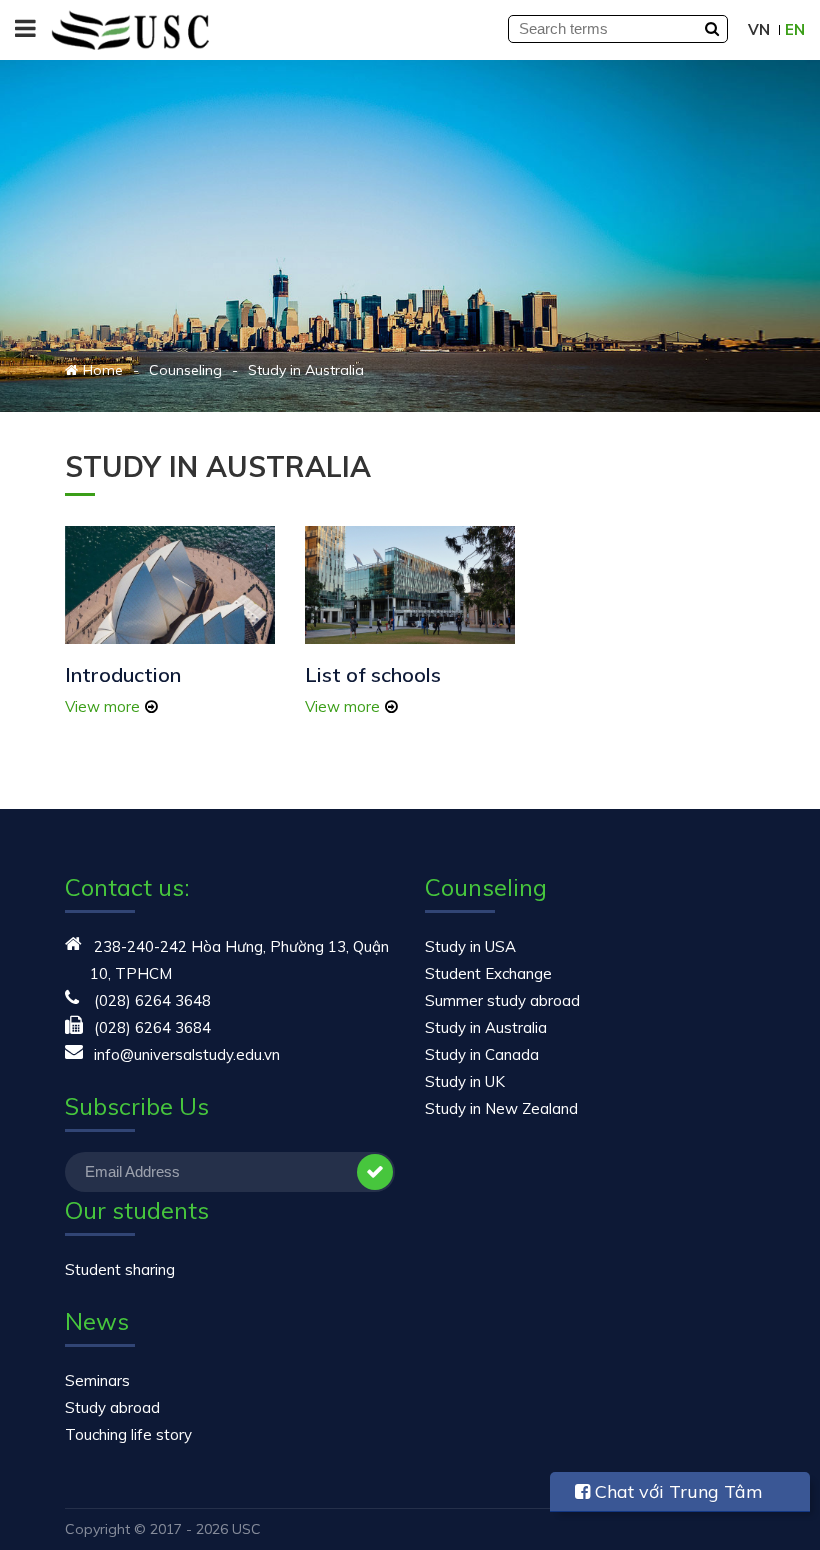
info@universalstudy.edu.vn (187, 1054)
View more (102, 706)
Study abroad (112, 1407)
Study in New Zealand (501, 1108)
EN (795, 29)
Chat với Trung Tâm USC (669, 1496)
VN (759, 29)
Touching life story (128, 1434)
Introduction (123, 674)
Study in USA (470, 946)
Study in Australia (486, 1027)
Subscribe (375, 1172)
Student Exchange (488, 973)
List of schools (373, 674)
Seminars (97, 1380)
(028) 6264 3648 (152, 1000)
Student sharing (120, 1269)
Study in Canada (482, 1054)
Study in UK (465, 1081)
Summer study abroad (502, 1000)
